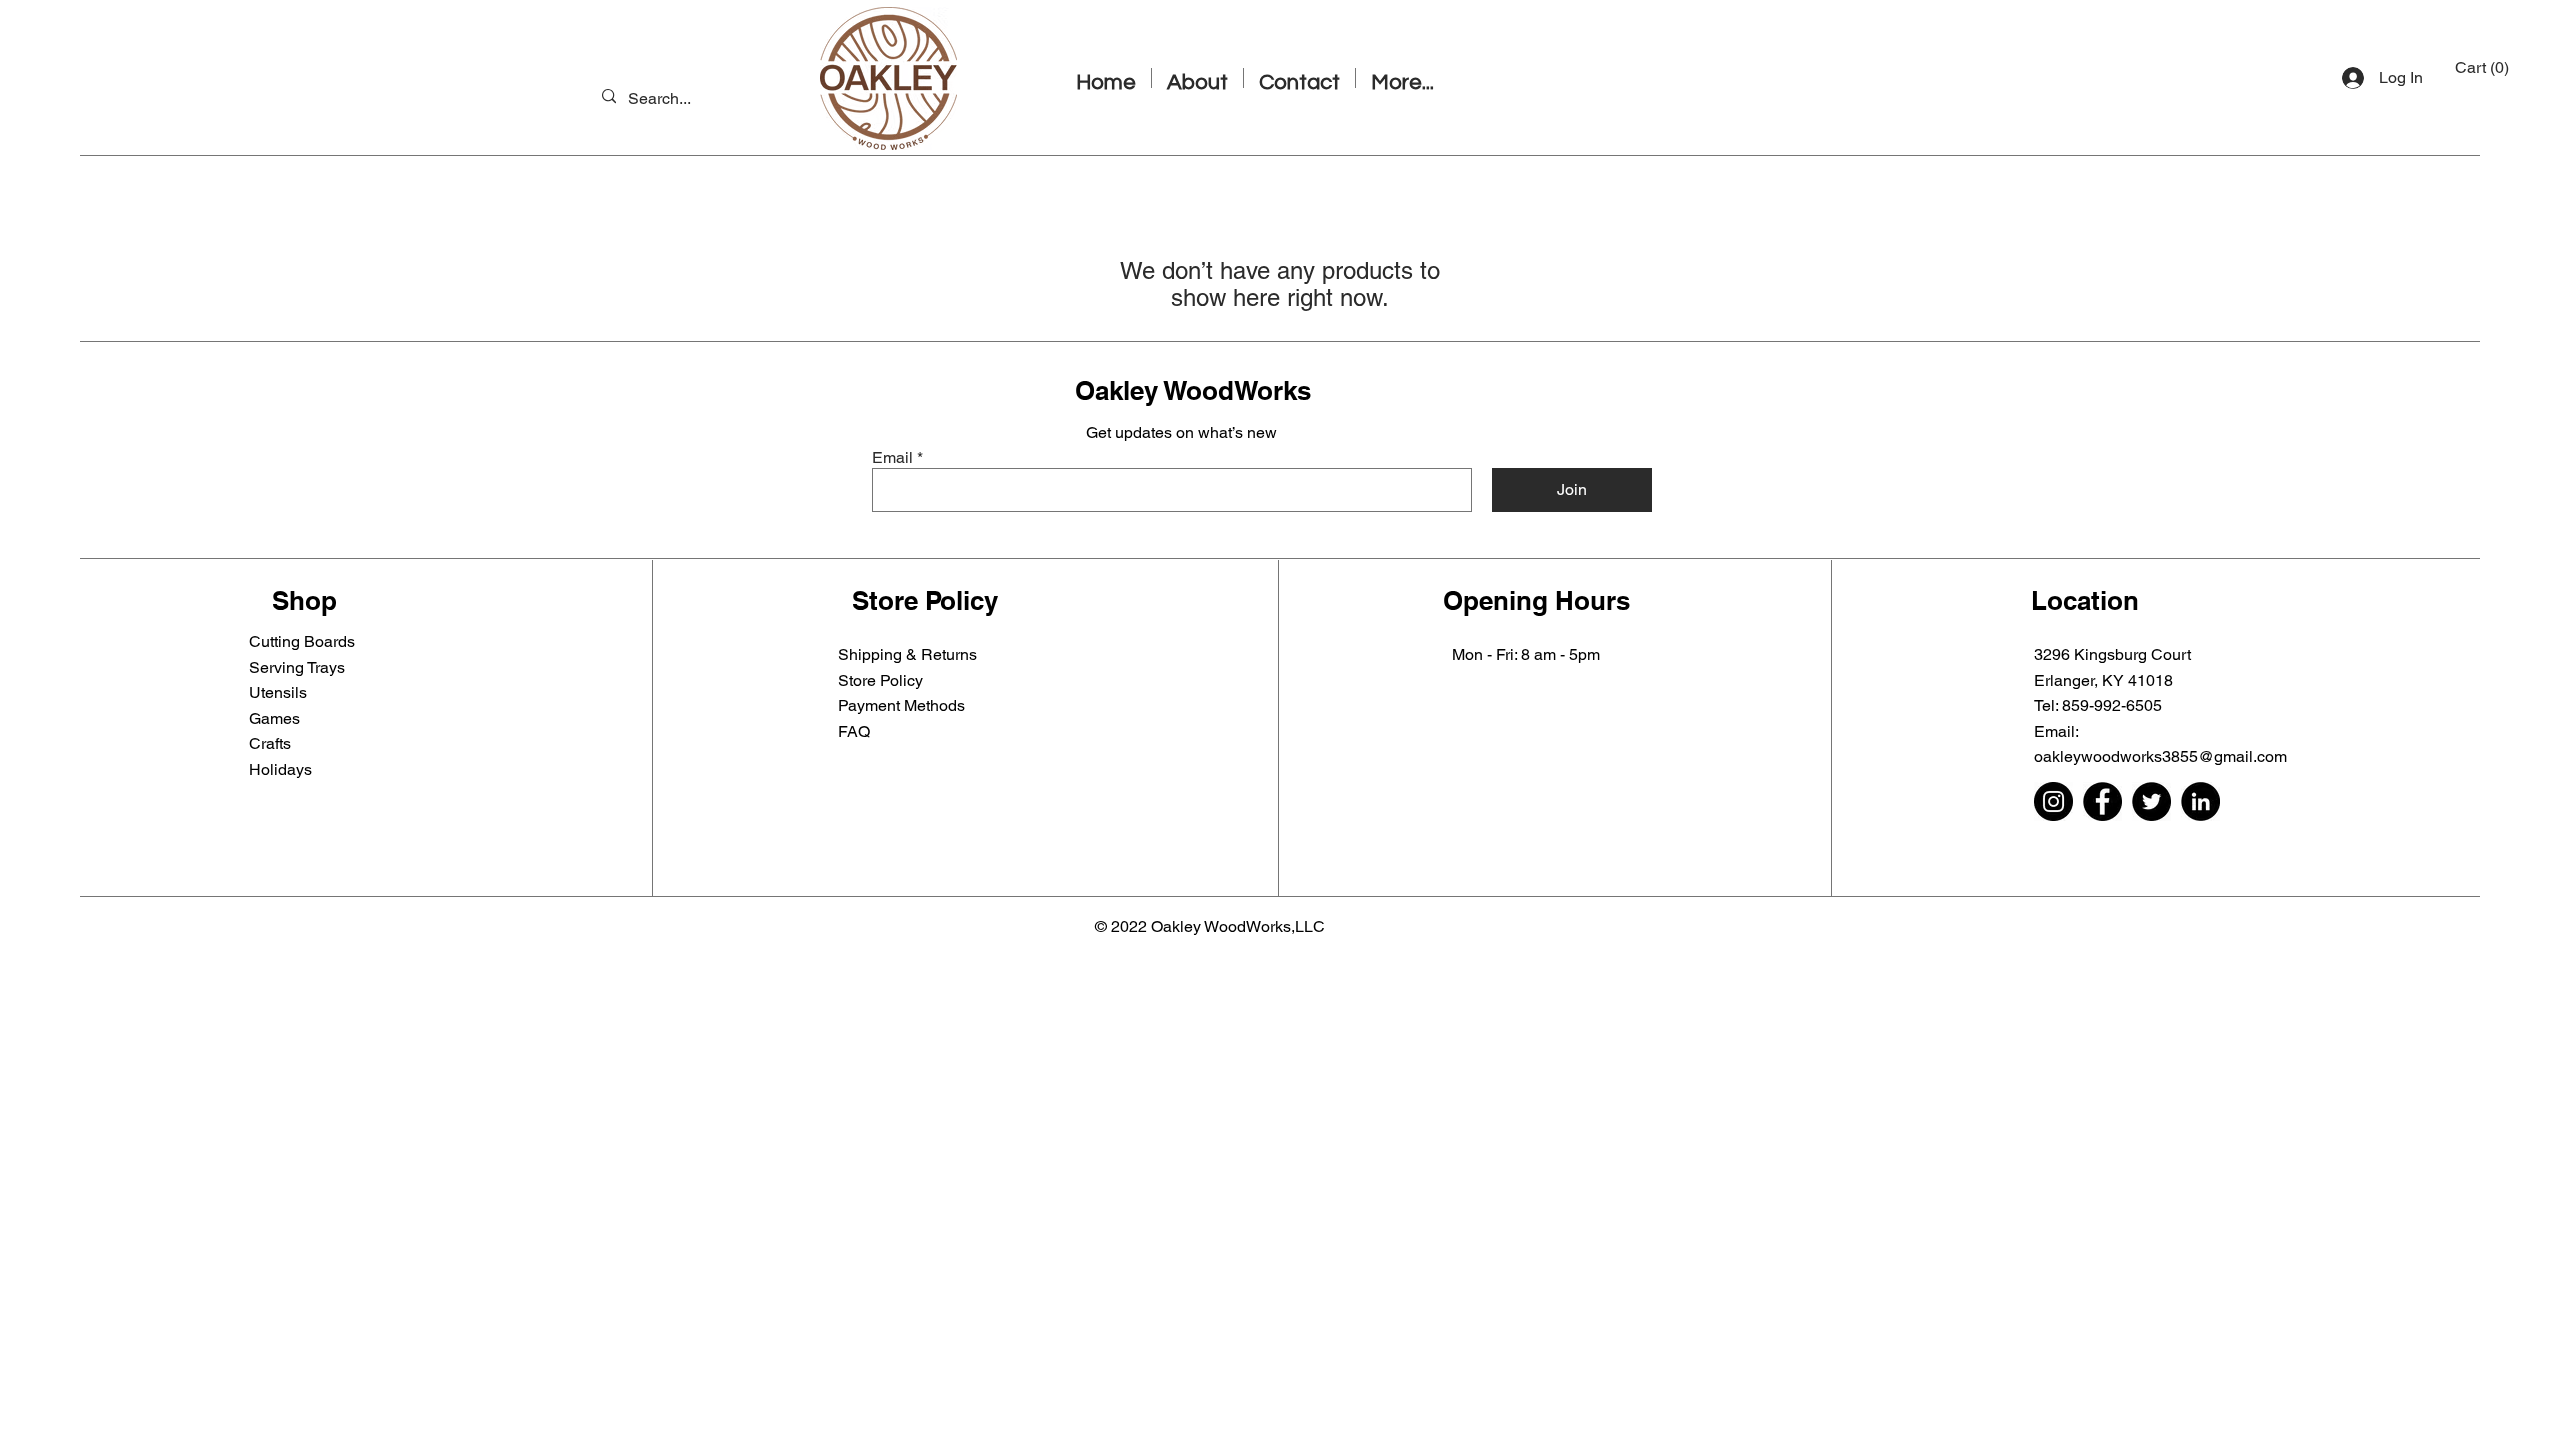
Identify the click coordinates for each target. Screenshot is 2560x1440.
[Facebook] (2102, 801)
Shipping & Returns (907, 654)
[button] (2484, 67)
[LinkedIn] (2200, 801)
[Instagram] (2053, 801)
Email (892, 458)
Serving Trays (297, 667)
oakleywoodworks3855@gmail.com (2160, 756)
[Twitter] (2151, 801)
